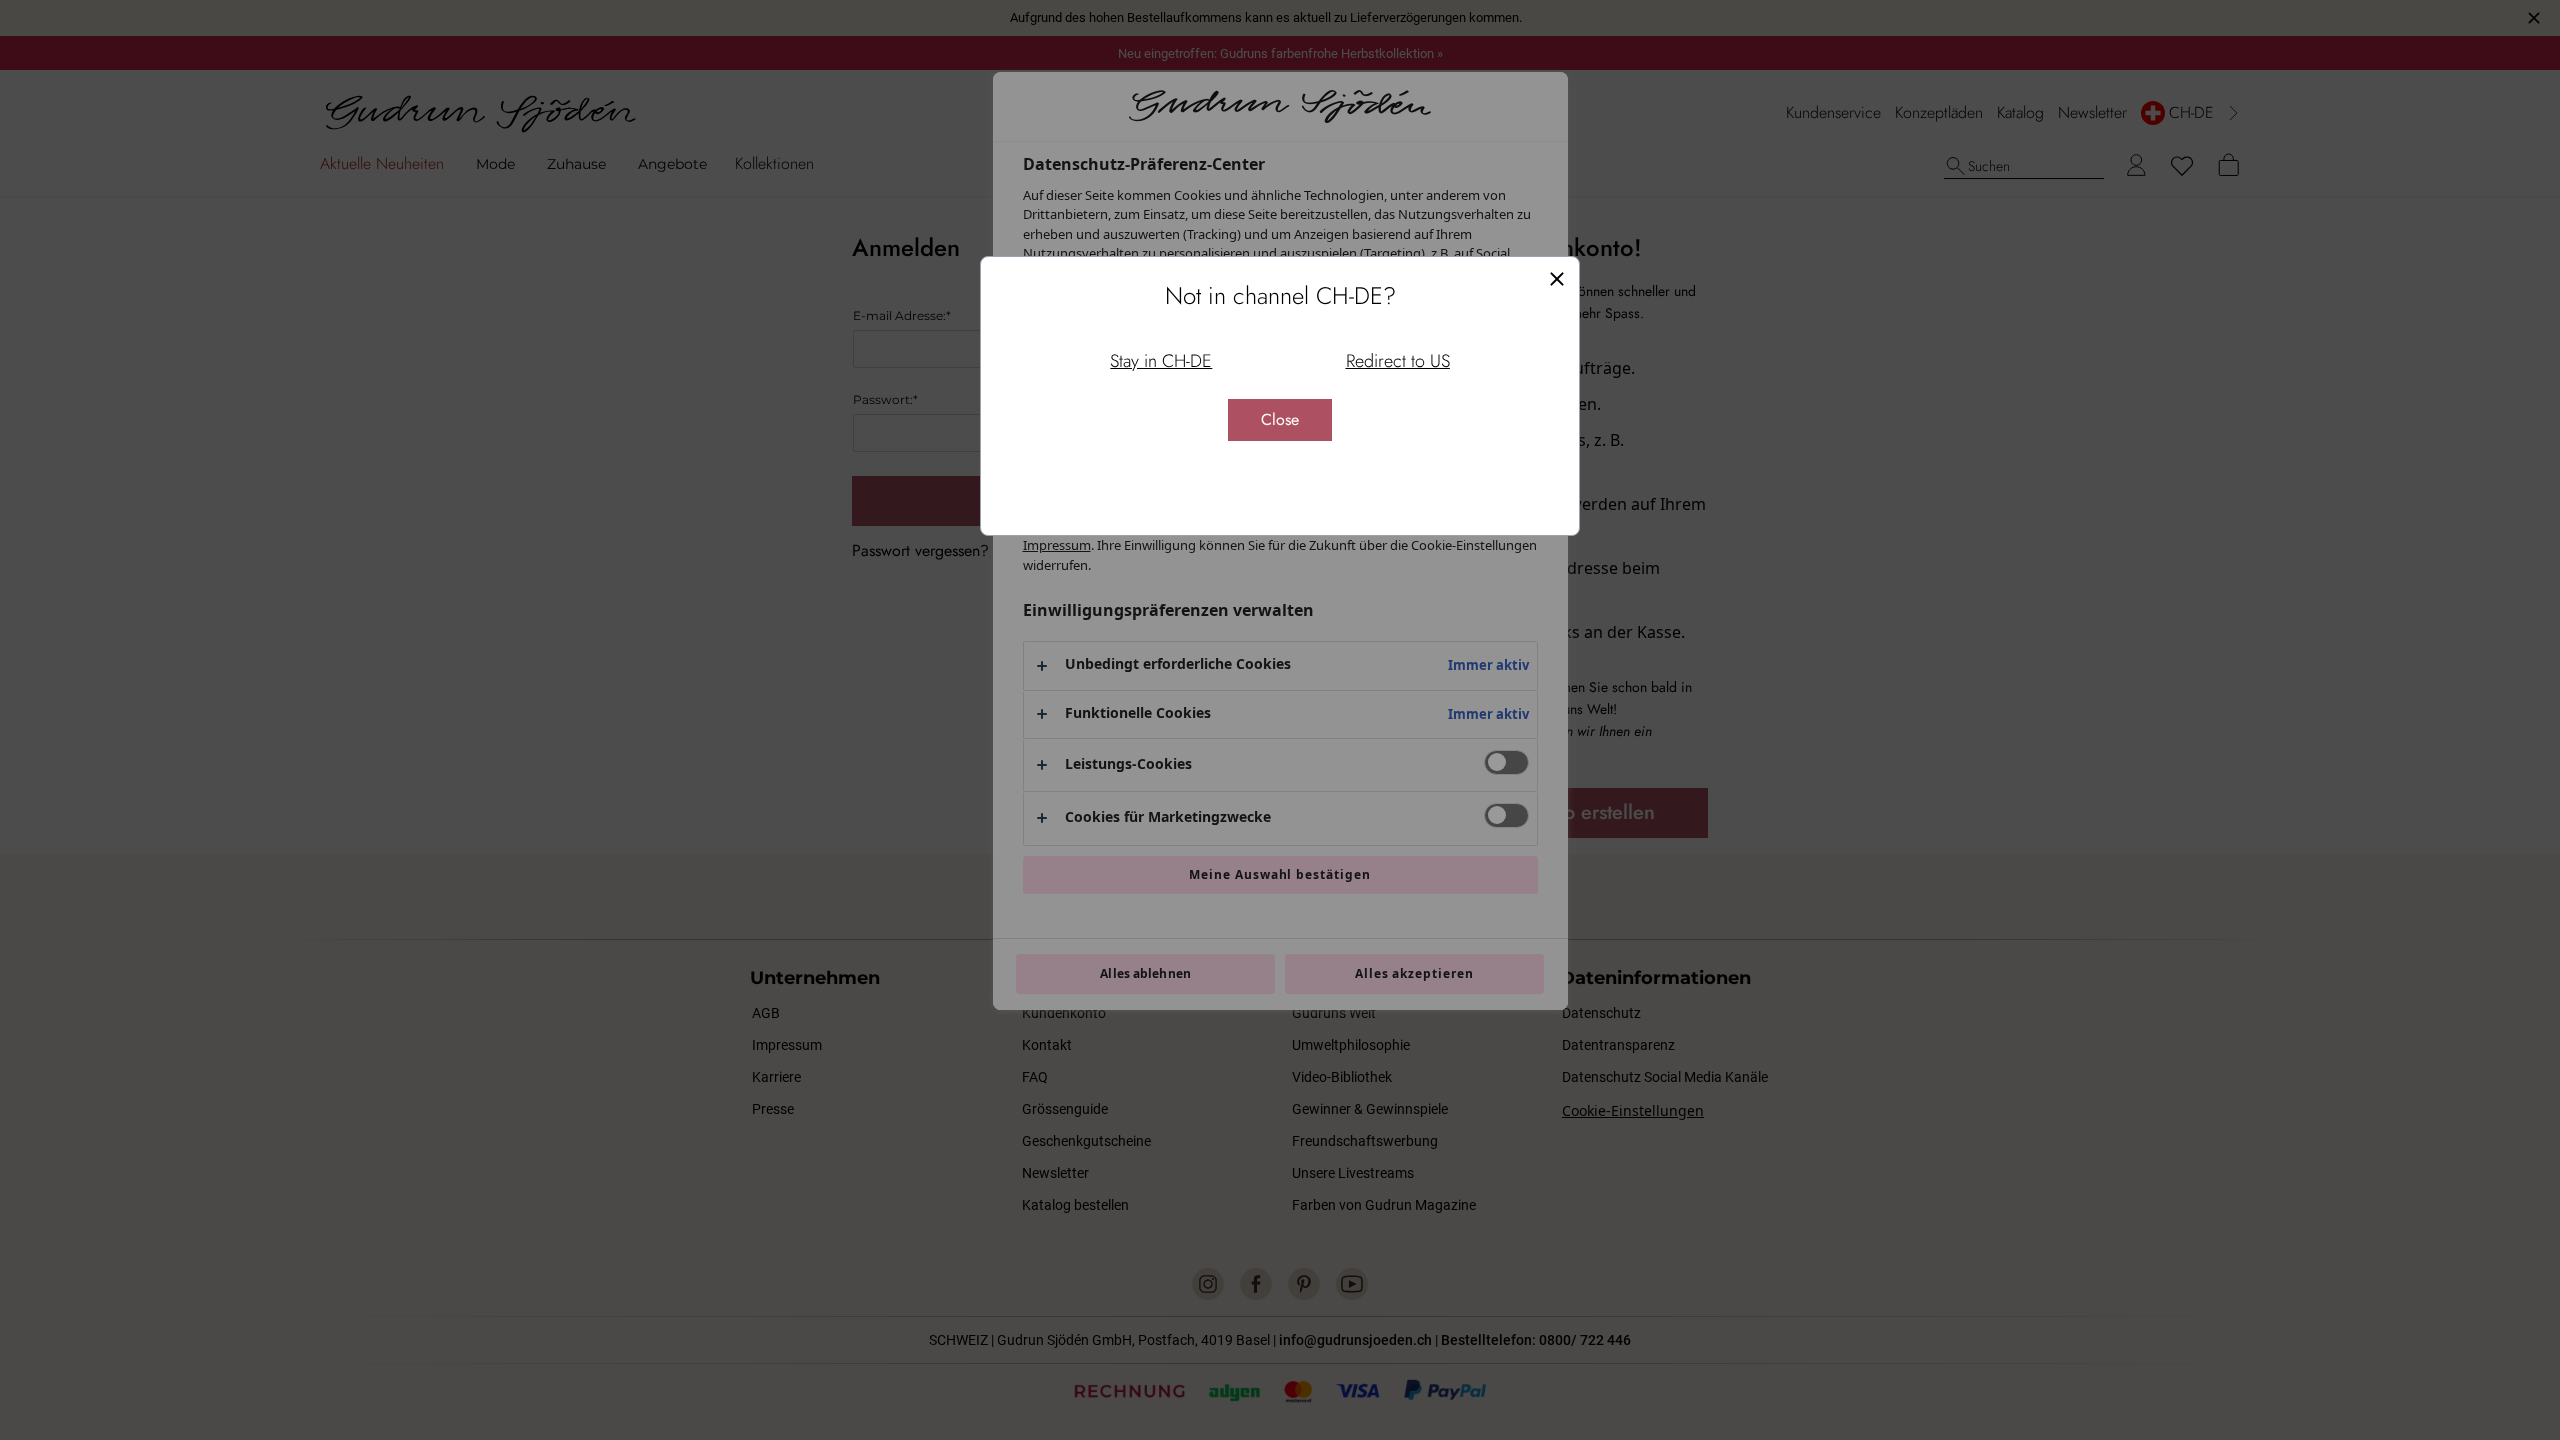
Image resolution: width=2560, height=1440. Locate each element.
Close (1280, 419)
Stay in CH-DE (1161, 361)
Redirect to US (1398, 361)
